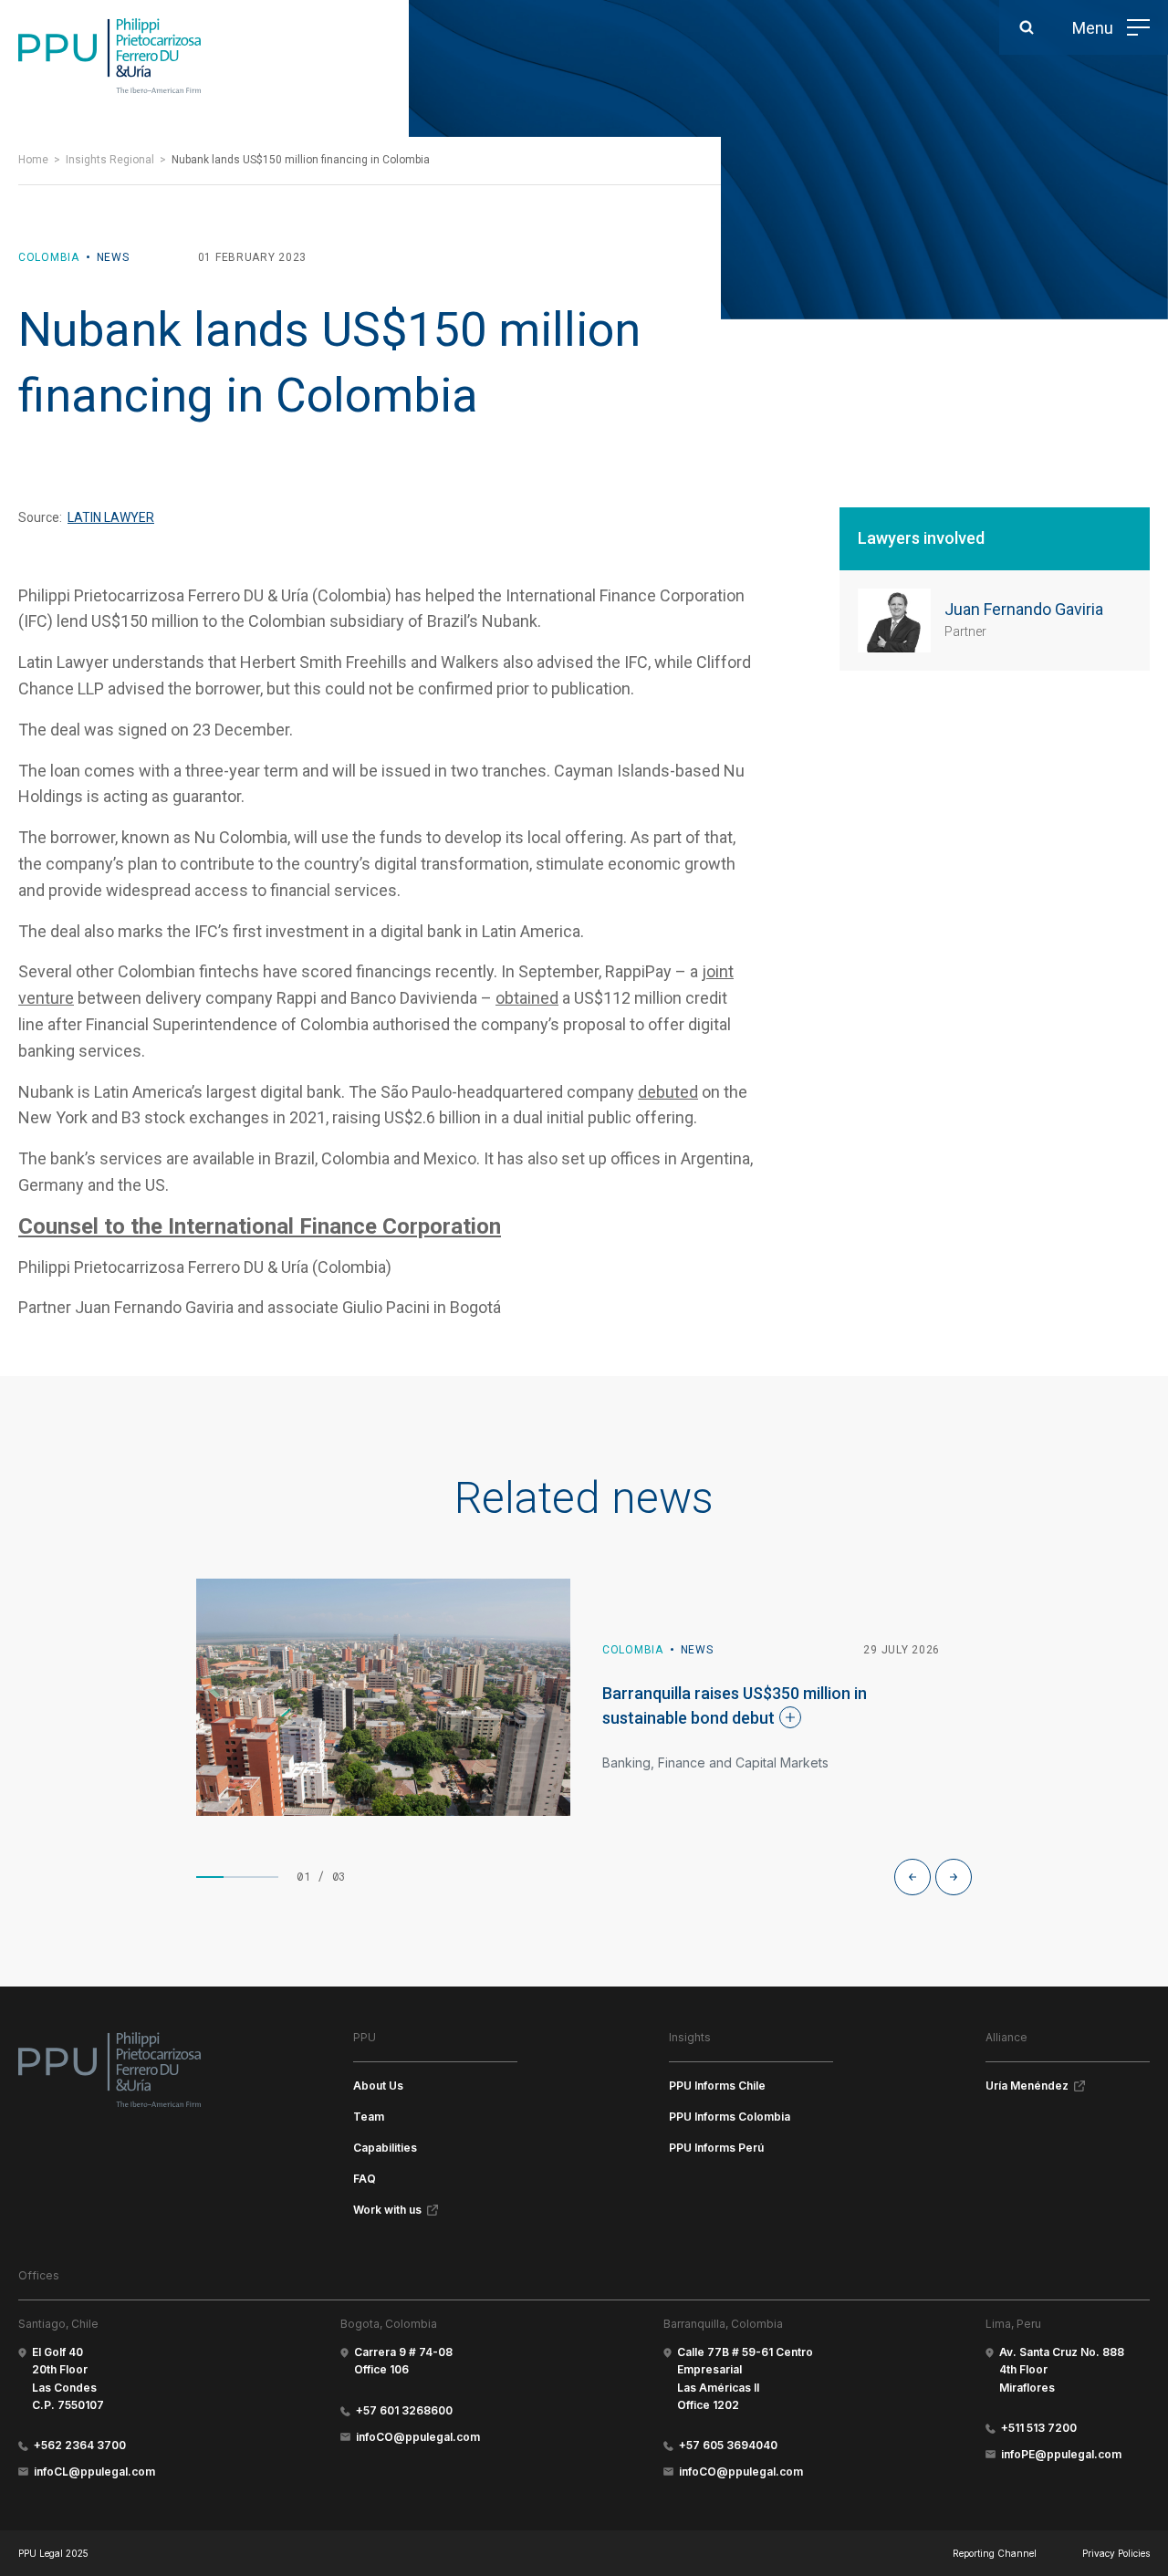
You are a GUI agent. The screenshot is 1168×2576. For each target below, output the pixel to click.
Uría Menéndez (1027, 2086)
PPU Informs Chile (717, 2086)
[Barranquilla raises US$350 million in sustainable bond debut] (383, 1697)
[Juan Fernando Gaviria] (894, 621)
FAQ (365, 2179)
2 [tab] (237, 1877)
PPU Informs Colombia (730, 2117)
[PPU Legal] (109, 2070)
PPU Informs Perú (716, 2148)
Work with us (387, 2210)
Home (33, 160)
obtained (527, 998)
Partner (965, 631)
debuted (668, 1092)
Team (369, 2117)
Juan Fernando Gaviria (1024, 609)
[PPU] (109, 56)
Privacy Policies (1116, 2553)
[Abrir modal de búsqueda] (1027, 27)
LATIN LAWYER (111, 517)
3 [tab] (265, 1877)
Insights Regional (110, 160)
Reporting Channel (995, 2553)
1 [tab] (210, 1877)
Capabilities (385, 2148)
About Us (378, 2086)
